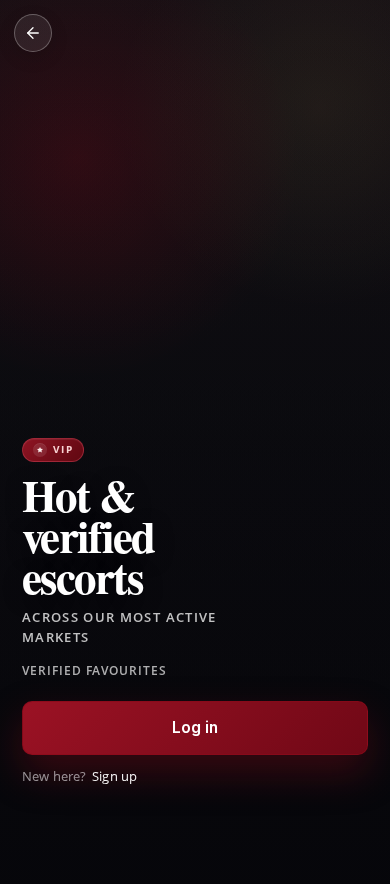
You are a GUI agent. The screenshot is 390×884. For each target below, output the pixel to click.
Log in (195, 727)
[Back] (33, 33)
